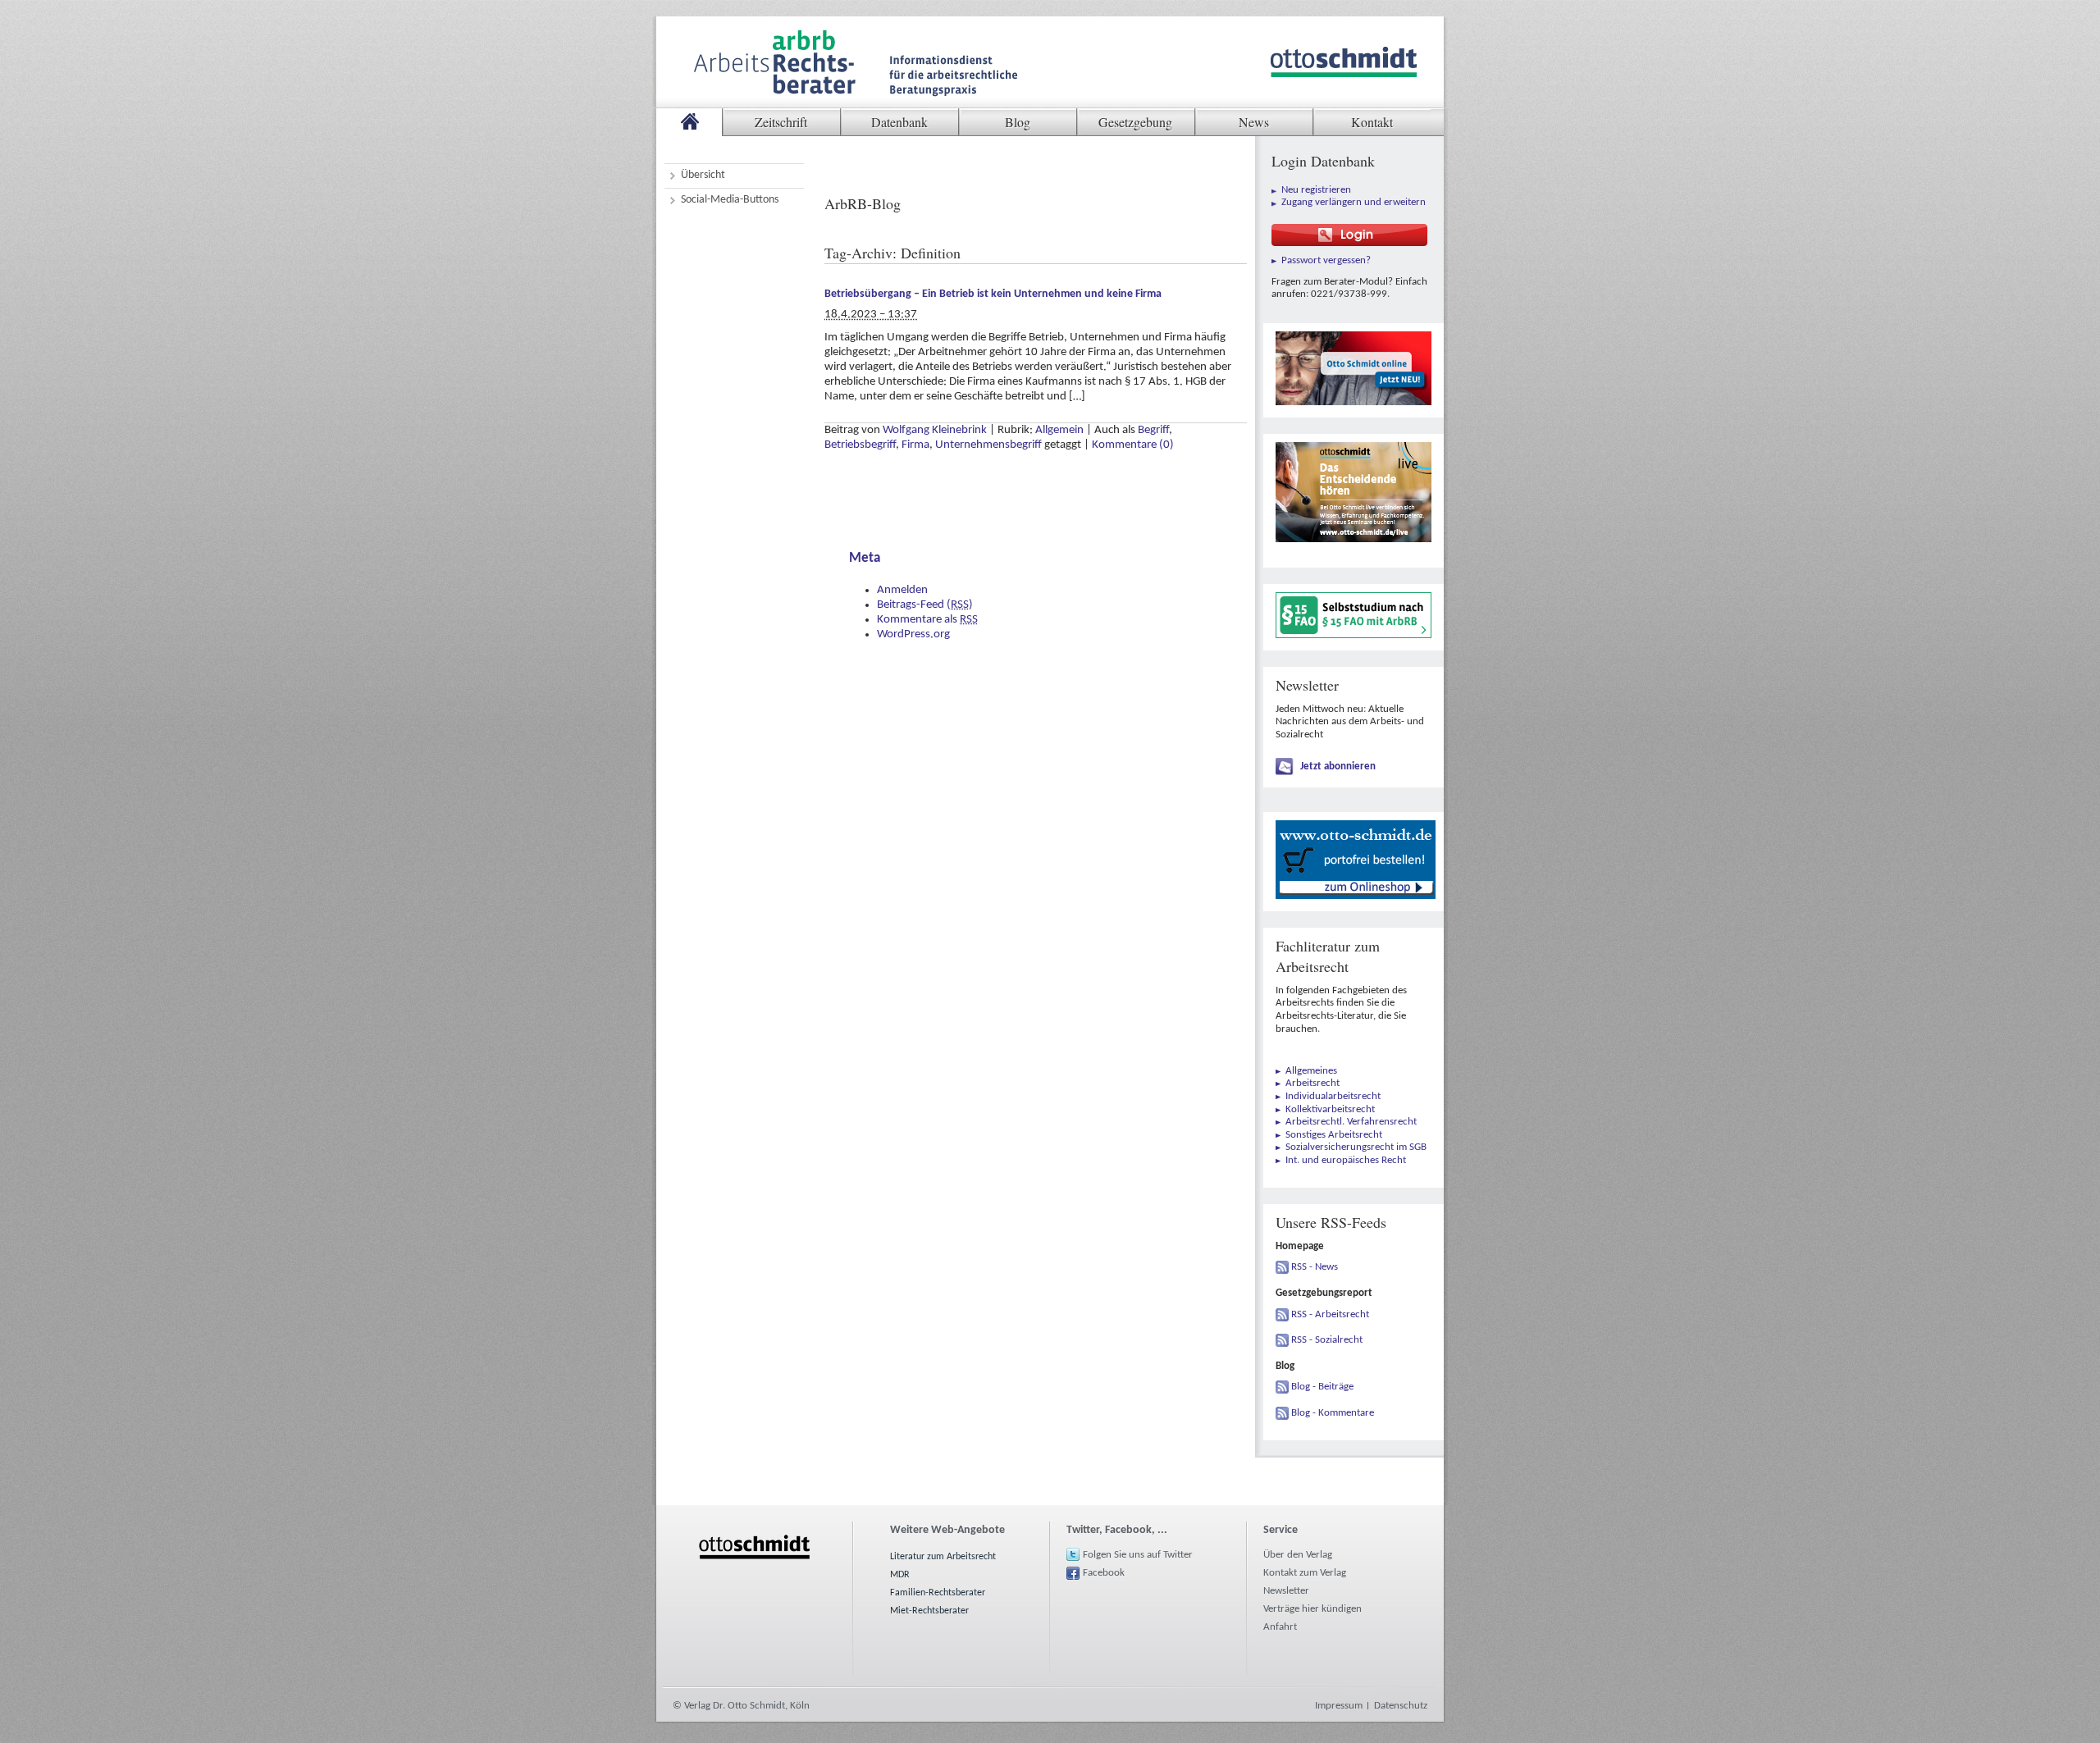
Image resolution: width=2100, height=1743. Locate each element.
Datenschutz (1401, 1706)
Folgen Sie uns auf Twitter (1138, 1555)
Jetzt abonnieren (1338, 767)
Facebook (1104, 1573)
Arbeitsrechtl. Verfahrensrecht (1351, 1122)
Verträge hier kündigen (1312, 1609)
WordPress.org (913, 634)
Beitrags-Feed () (925, 605)
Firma (915, 445)
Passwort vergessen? (1326, 260)
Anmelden (902, 590)
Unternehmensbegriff (988, 445)
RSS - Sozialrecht (1327, 1340)
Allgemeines (1311, 1071)
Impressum (1339, 1706)
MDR (900, 1575)
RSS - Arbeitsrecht (1330, 1314)
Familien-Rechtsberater (938, 1593)
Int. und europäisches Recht (1346, 1160)
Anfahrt (1280, 1627)
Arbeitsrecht (1312, 1083)
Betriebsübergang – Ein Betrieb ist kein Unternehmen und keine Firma (993, 294)
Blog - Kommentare (1333, 1413)
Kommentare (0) (1133, 445)
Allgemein (1059, 430)
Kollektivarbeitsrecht (1330, 1109)
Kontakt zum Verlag (1305, 1573)
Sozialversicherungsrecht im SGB (1356, 1147)
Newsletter (1286, 1591)
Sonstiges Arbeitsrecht (1334, 1135)
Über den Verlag (1298, 1555)
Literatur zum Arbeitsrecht (943, 1557)
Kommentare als (927, 620)
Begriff (1153, 430)
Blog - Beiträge (1322, 1387)
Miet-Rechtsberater (929, 1611)
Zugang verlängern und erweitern (1354, 202)
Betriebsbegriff (860, 445)
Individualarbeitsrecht (1333, 1096)
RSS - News (1315, 1267)
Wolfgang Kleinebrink (935, 430)
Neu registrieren (1316, 190)
